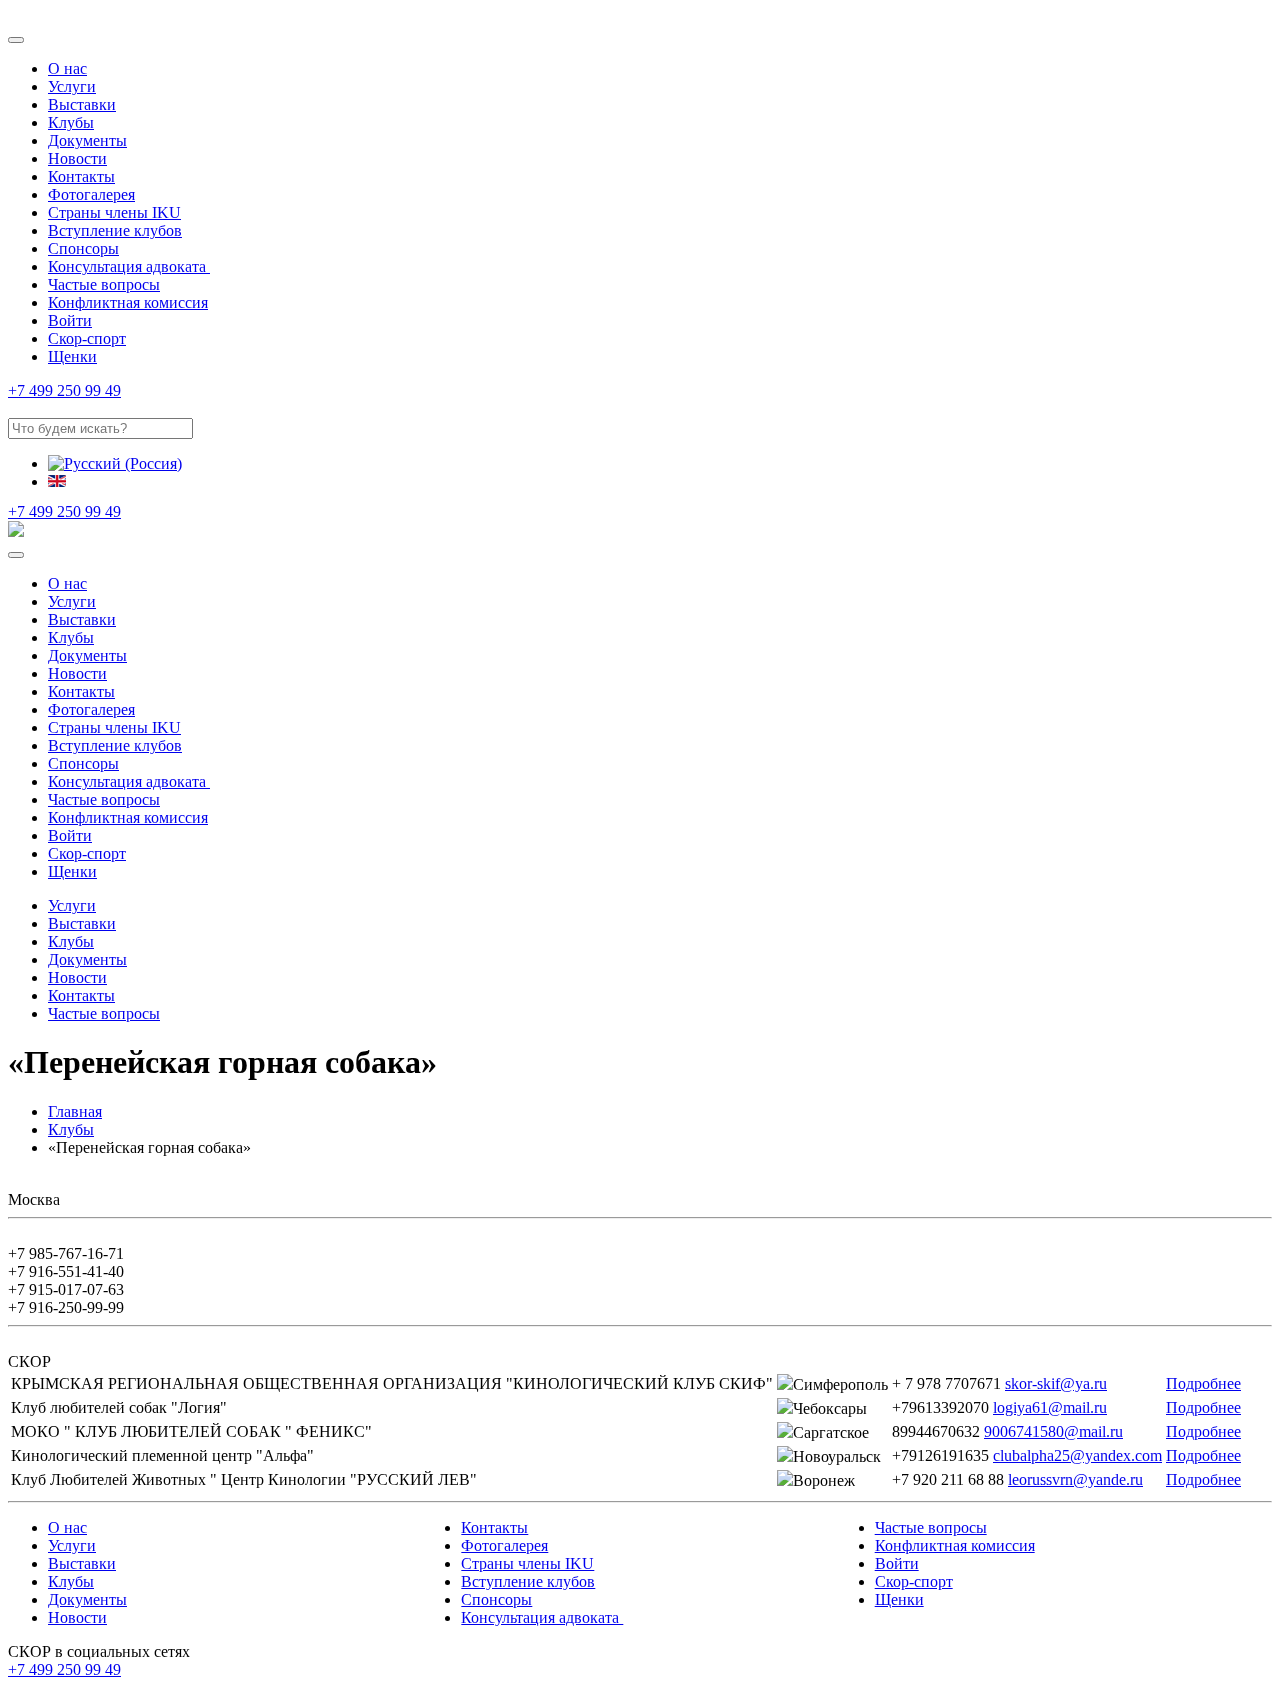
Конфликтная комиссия (128, 302)
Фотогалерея (91, 194)
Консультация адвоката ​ (129, 266)
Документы (87, 140)
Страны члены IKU (114, 212)
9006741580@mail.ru (1053, 1431)
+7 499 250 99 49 (64, 390)
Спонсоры (83, 248)
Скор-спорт (87, 338)
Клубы (71, 122)
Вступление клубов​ (115, 230)
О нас (67, 68)
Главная (75, 1111)
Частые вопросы (104, 284)
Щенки (72, 356)
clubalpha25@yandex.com (1077, 1455)
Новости (77, 158)
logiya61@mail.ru (1050, 1407)
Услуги (72, 86)
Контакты (81, 176)
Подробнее (1203, 1383)
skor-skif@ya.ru (1056, 1383)
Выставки (82, 104)
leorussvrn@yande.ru (1075, 1479)
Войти (70, 320)
